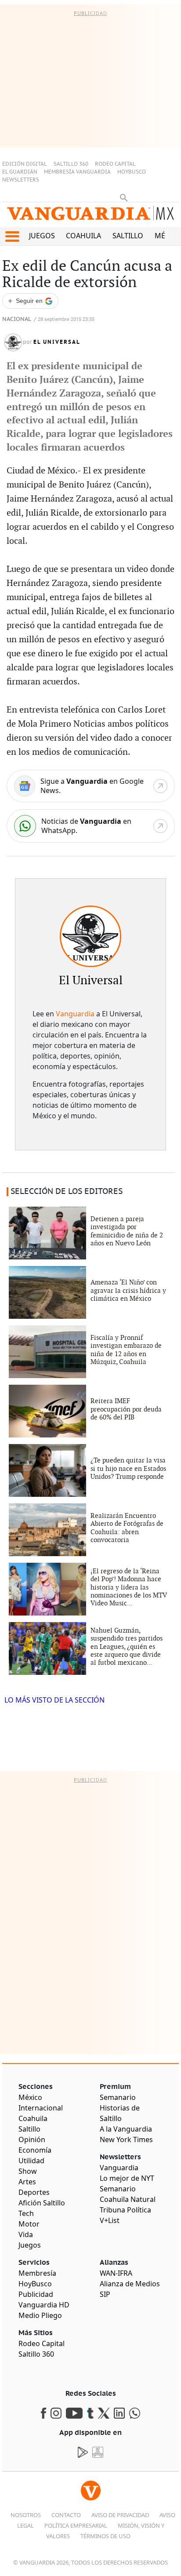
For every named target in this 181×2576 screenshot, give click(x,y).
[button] (12, 236)
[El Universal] (90, 936)
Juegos (42, 236)
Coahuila (83, 236)
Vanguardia (75, 1014)
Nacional (17, 319)
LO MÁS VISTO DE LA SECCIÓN (54, 1700)
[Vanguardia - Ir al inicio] (90, 217)
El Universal (57, 342)
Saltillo (128, 236)
